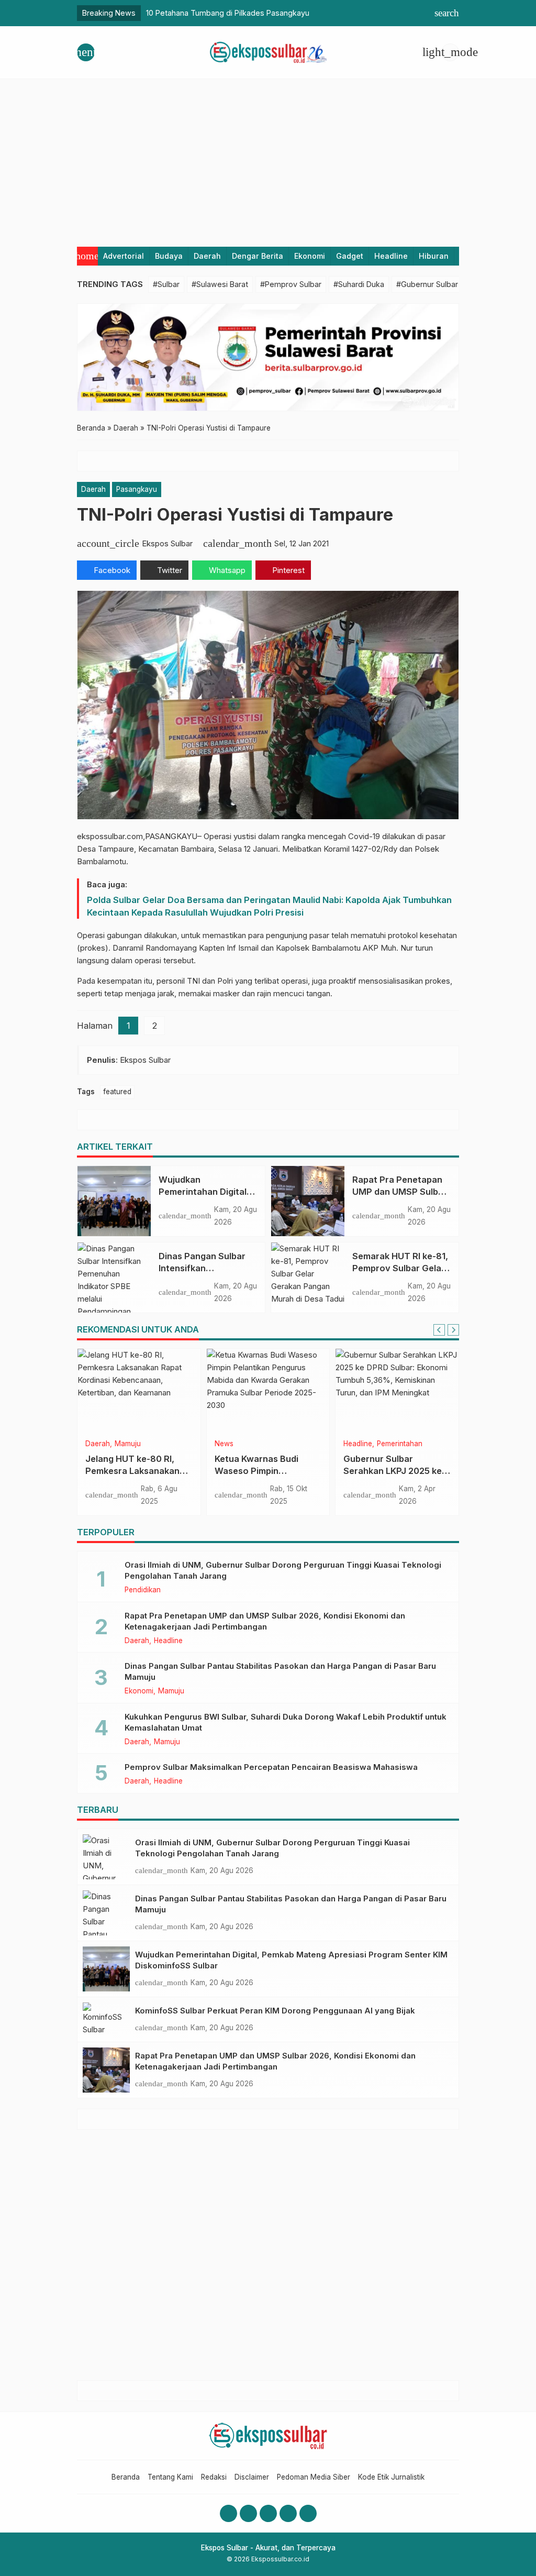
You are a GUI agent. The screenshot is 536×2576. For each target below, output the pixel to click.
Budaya (169, 256)
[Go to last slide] (439, 1330)
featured (117, 1092)
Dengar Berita (258, 256)
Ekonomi (310, 256)
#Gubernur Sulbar (427, 284)
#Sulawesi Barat (220, 284)
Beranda (126, 2477)
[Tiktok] (308, 2513)
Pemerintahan (400, 1444)
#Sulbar (166, 284)
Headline (391, 256)
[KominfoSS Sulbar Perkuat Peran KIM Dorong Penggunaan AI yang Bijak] (106, 2019)
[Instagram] (248, 2513)
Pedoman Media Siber (314, 2477)
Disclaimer (252, 2477)
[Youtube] (268, 2513)
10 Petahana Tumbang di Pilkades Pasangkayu (228, 13)
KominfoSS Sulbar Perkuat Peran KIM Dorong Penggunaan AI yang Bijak (275, 2011)
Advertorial (124, 256)
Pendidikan (143, 1590)
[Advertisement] (268, 158)
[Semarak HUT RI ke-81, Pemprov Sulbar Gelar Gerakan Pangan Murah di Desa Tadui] (308, 1278)
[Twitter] (288, 2513)
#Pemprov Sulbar (291, 284)
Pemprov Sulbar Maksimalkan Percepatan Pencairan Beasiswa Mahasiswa (271, 1767)
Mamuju (128, 1444)
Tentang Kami (170, 2477)
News (224, 1444)
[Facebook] (228, 2513)
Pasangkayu (137, 489)
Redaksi (214, 2477)
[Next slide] (453, 1330)
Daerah (207, 256)
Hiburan (434, 256)
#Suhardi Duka (359, 284)
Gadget (350, 256)
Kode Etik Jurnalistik (391, 2477)
